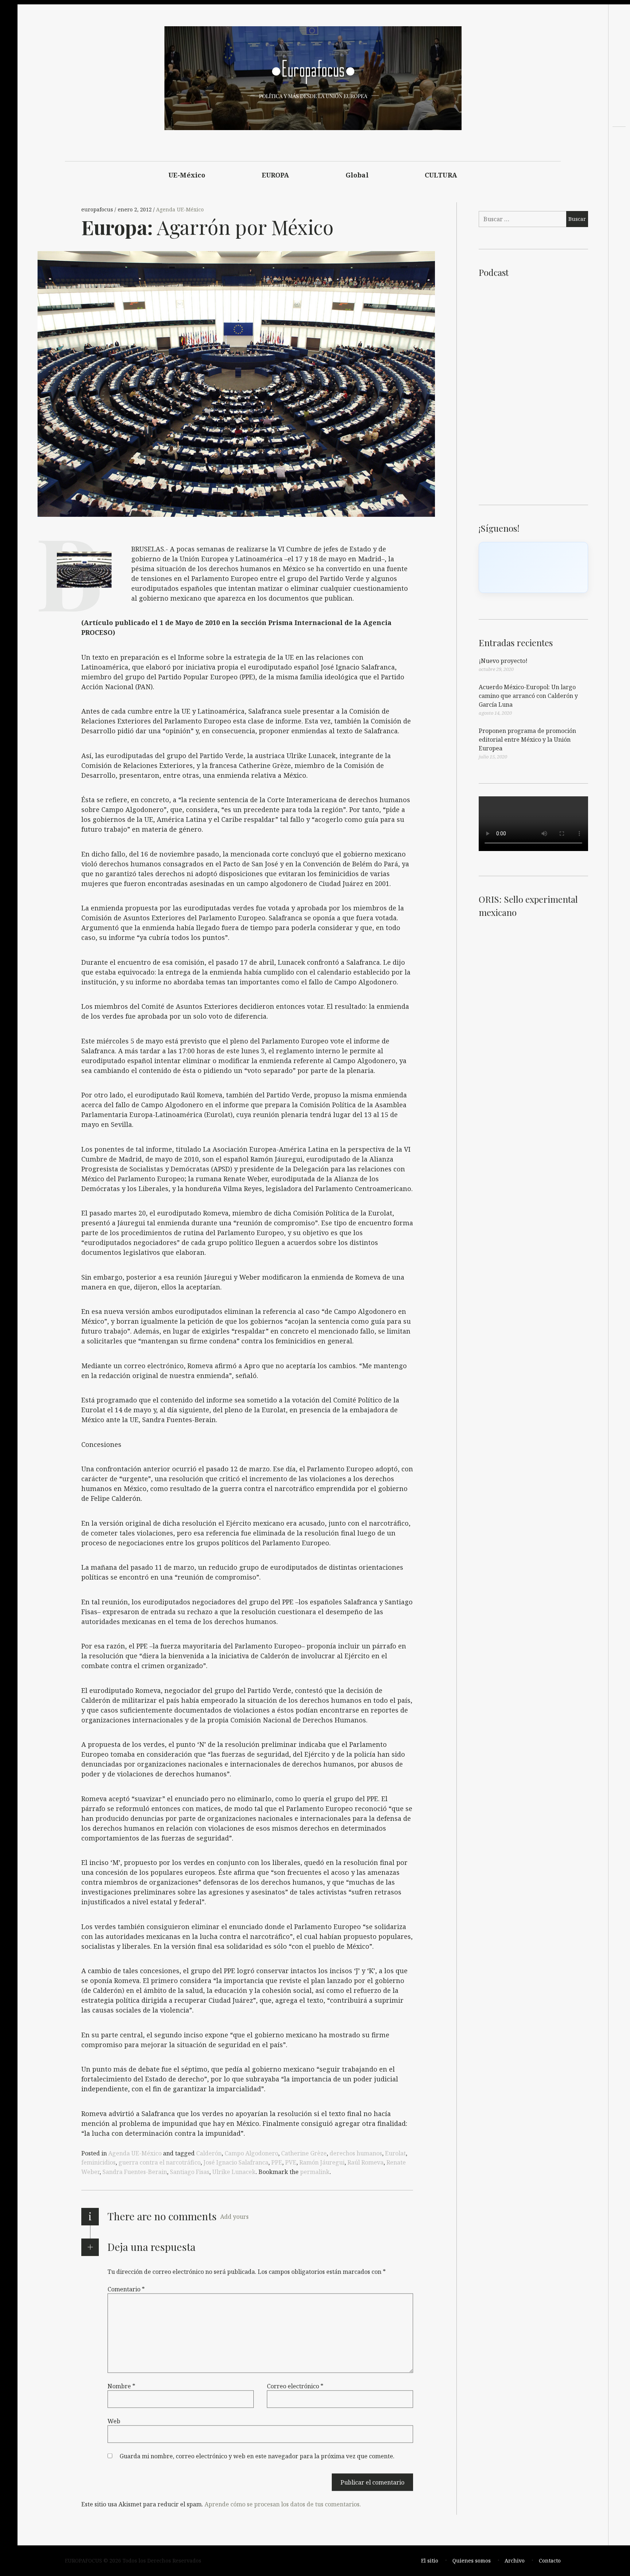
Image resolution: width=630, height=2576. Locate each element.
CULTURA (441, 175)
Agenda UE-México (180, 209)
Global (357, 175)
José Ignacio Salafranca (236, 2162)
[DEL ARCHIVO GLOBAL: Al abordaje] (619, 168)
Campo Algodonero (251, 2153)
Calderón (209, 2153)
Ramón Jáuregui (322, 2162)
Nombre (121, 2386)
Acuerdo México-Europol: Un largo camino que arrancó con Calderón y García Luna (528, 696)
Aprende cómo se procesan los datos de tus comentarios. (283, 2504)
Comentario (126, 2289)
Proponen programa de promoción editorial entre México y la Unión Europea (527, 739)
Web (114, 2421)
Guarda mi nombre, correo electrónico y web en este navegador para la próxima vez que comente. (257, 2456)
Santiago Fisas (190, 2172)
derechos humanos (356, 2153)
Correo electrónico (295, 2386)
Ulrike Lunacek (234, 2172)
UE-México (187, 175)
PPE (277, 2162)
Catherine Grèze (304, 2153)
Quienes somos (472, 2561)
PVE (291, 2162)
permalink (315, 2172)
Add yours (234, 2217)
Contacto (550, 2561)
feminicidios (98, 2162)
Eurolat (395, 2153)
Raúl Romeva (365, 2162)
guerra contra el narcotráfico (160, 2162)
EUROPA (276, 175)
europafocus (98, 209)
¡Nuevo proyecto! (503, 661)
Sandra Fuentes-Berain (135, 2172)
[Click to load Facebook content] (533, 567)
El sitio (430, 2561)
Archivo (515, 2561)
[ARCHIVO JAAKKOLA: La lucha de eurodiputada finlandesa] (619, 155)
